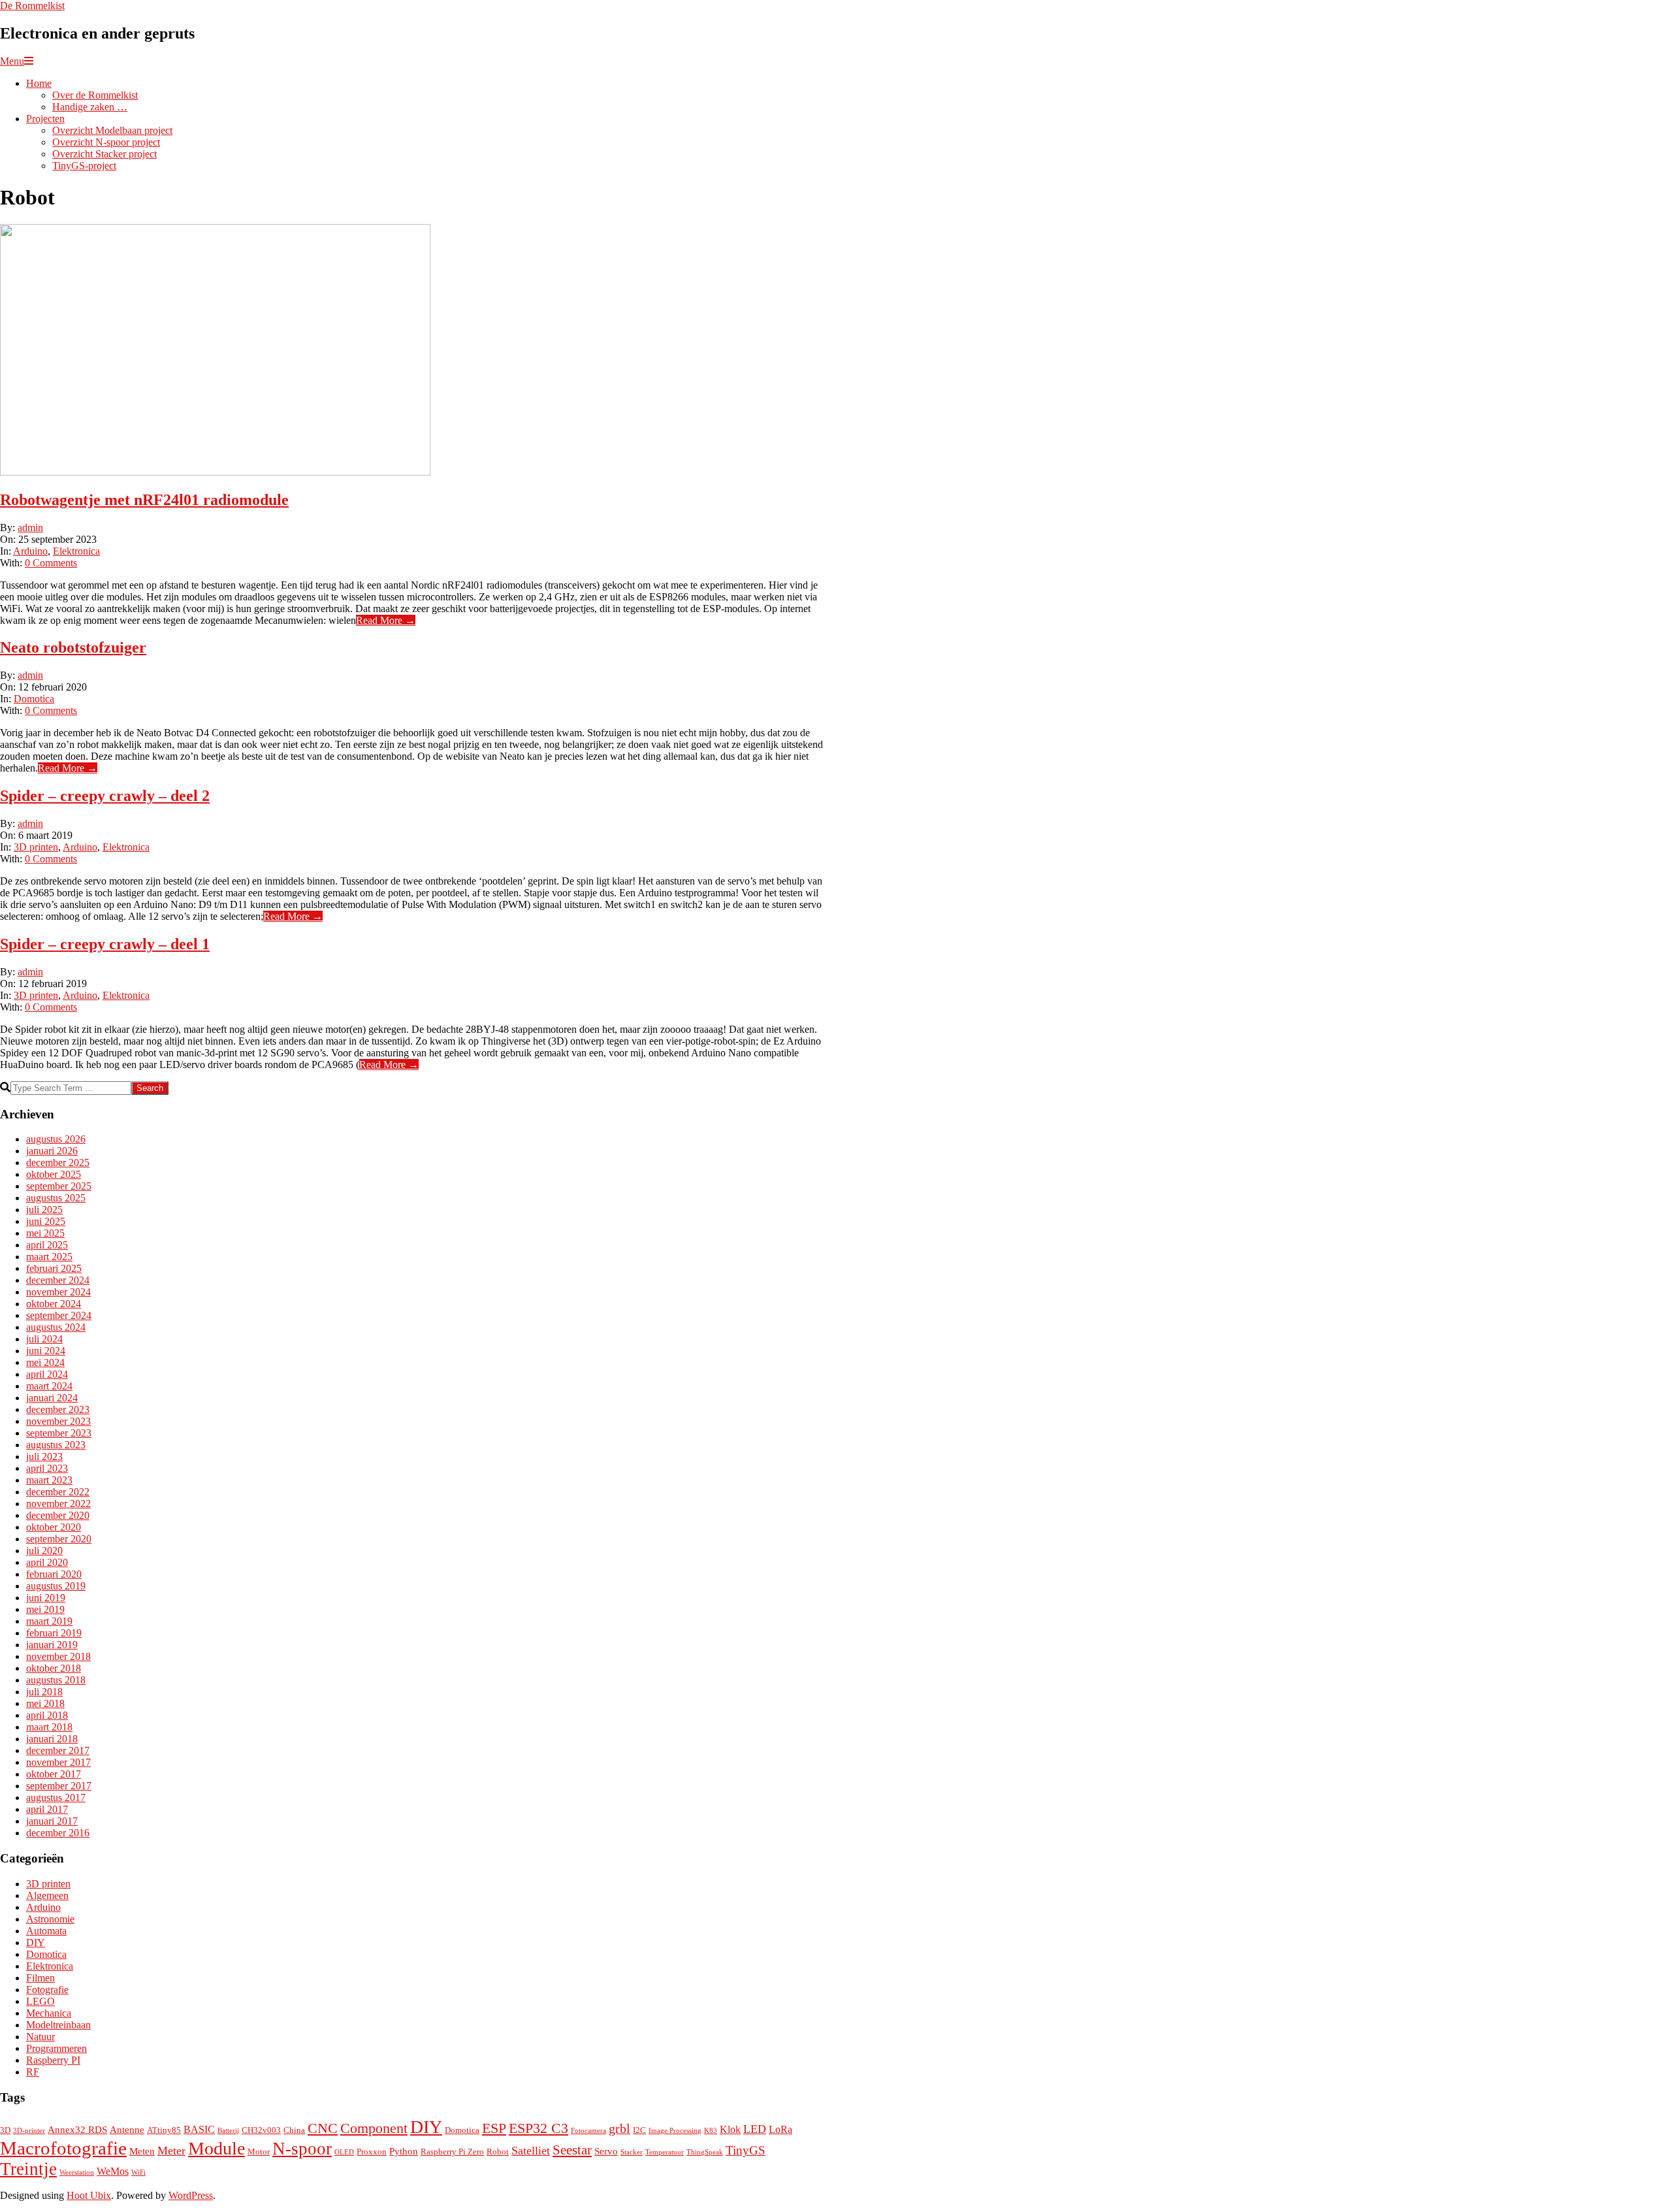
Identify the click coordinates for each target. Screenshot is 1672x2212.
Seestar (572, 2150)
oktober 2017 (54, 1774)
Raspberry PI (53, 2060)
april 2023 (47, 1468)
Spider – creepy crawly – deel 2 (105, 796)
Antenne (127, 2130)
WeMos (113, 2171)
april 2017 (47, 1809)
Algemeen (47, 1895)
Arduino (30, 551)
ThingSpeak (705, 2152)
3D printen (36, 847)
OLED (344, 2152)
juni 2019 (46, 1598)
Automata (46, 1931)
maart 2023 (49, 1480)
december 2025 (58, 1163)
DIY (36, 1943)
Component (374, 2128)
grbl (619, 2128)
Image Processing (675, 2131)
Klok (730, 2129)
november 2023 (58, 1421)
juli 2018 (44, 1692)
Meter (171, 2151)
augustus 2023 (56, 1445)
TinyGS (746, 2150)
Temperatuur (665, 2152)
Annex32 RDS (77, 2130)
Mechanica (49, 2013)
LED (755, 2129)
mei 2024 (45, 1362)
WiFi (138, 2172)
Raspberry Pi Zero (452, 2152)
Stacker (632, 2152)
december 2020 (58, 1515)
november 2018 (58, 1656)
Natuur (40, 2037)
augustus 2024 (56, 1327)
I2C (639, 2130)
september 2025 (59, 1186)
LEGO (40, 2001)
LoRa (780, 2129)
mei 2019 (45, 1609)
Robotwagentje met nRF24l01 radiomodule (144, 500)
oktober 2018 (54, 1668)
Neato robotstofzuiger (73, 647)
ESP (494, 2128)
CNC (323, 2128)
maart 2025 (49, 1257)
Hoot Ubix (89, 2195)
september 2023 (59, 1433)
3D (5, 2130)
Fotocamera (588, 2131)
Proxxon (372, 2152)
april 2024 (47, 1374)
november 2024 (58, 1292)
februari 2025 (54, 1268)
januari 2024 (52, 1398)
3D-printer (29, 2131)
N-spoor (302, 2149)
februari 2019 (54, 1633)
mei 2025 (45, 1233)
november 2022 (58, 1504)
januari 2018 (52, 1739)
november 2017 (58, 1762)
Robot (498, 2152)
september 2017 (59, 1786)
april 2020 (47, 1562)
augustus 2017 (56, 1797)
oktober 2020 (54, 1527)
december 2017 (58, 1750)
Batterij (228, 2131)
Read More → (386, 620)
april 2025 (47, 1245)
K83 (711, 2131)
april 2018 (47, 1715)
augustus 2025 (56, 1198)
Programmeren (56, 2048)
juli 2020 (44, 1551)
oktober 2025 (54, 1174)
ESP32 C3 (539, 2128)
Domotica (34, 699)
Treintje (28, 2169)
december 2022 (58, 1492)
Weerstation (77, 2172)
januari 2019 (52, 1645)
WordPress (191, 2195)
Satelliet (531, 2151)
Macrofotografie (63, 2148)
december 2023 (58, 1409)
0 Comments (51, 563)
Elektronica (76, 551)
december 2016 (58, 1833)
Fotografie (47, 1990)
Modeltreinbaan (58, 2025)
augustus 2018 (56, 1680)
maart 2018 (49, 1727)
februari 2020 (54, 1574)
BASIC (199, 2129)
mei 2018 (45, 1703)
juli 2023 (44, 1456)
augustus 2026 (56, 1139)
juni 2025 (46, 1221)
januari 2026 (52, 1151)
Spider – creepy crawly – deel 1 (105, 944)
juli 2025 (44, 1210)
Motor (259, 2152)
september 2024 (59, 1315)
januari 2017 (52, 1821)
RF (33, 2072)
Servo (606, 2151)
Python (404, 2151)
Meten (142, 2151)
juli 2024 (44, 1339)
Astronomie (50, 1919)
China (294, 2130)
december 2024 (58, 1280)
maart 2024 (49, 1386)
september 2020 (59, 1539)
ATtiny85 (164, 2130)
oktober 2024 (54, 1304)
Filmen (40, 1978)
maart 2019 (49, 1621)
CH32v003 (261, 2130)
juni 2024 (46, 1351)
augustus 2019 (56, 1586)
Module (217, 2148)
